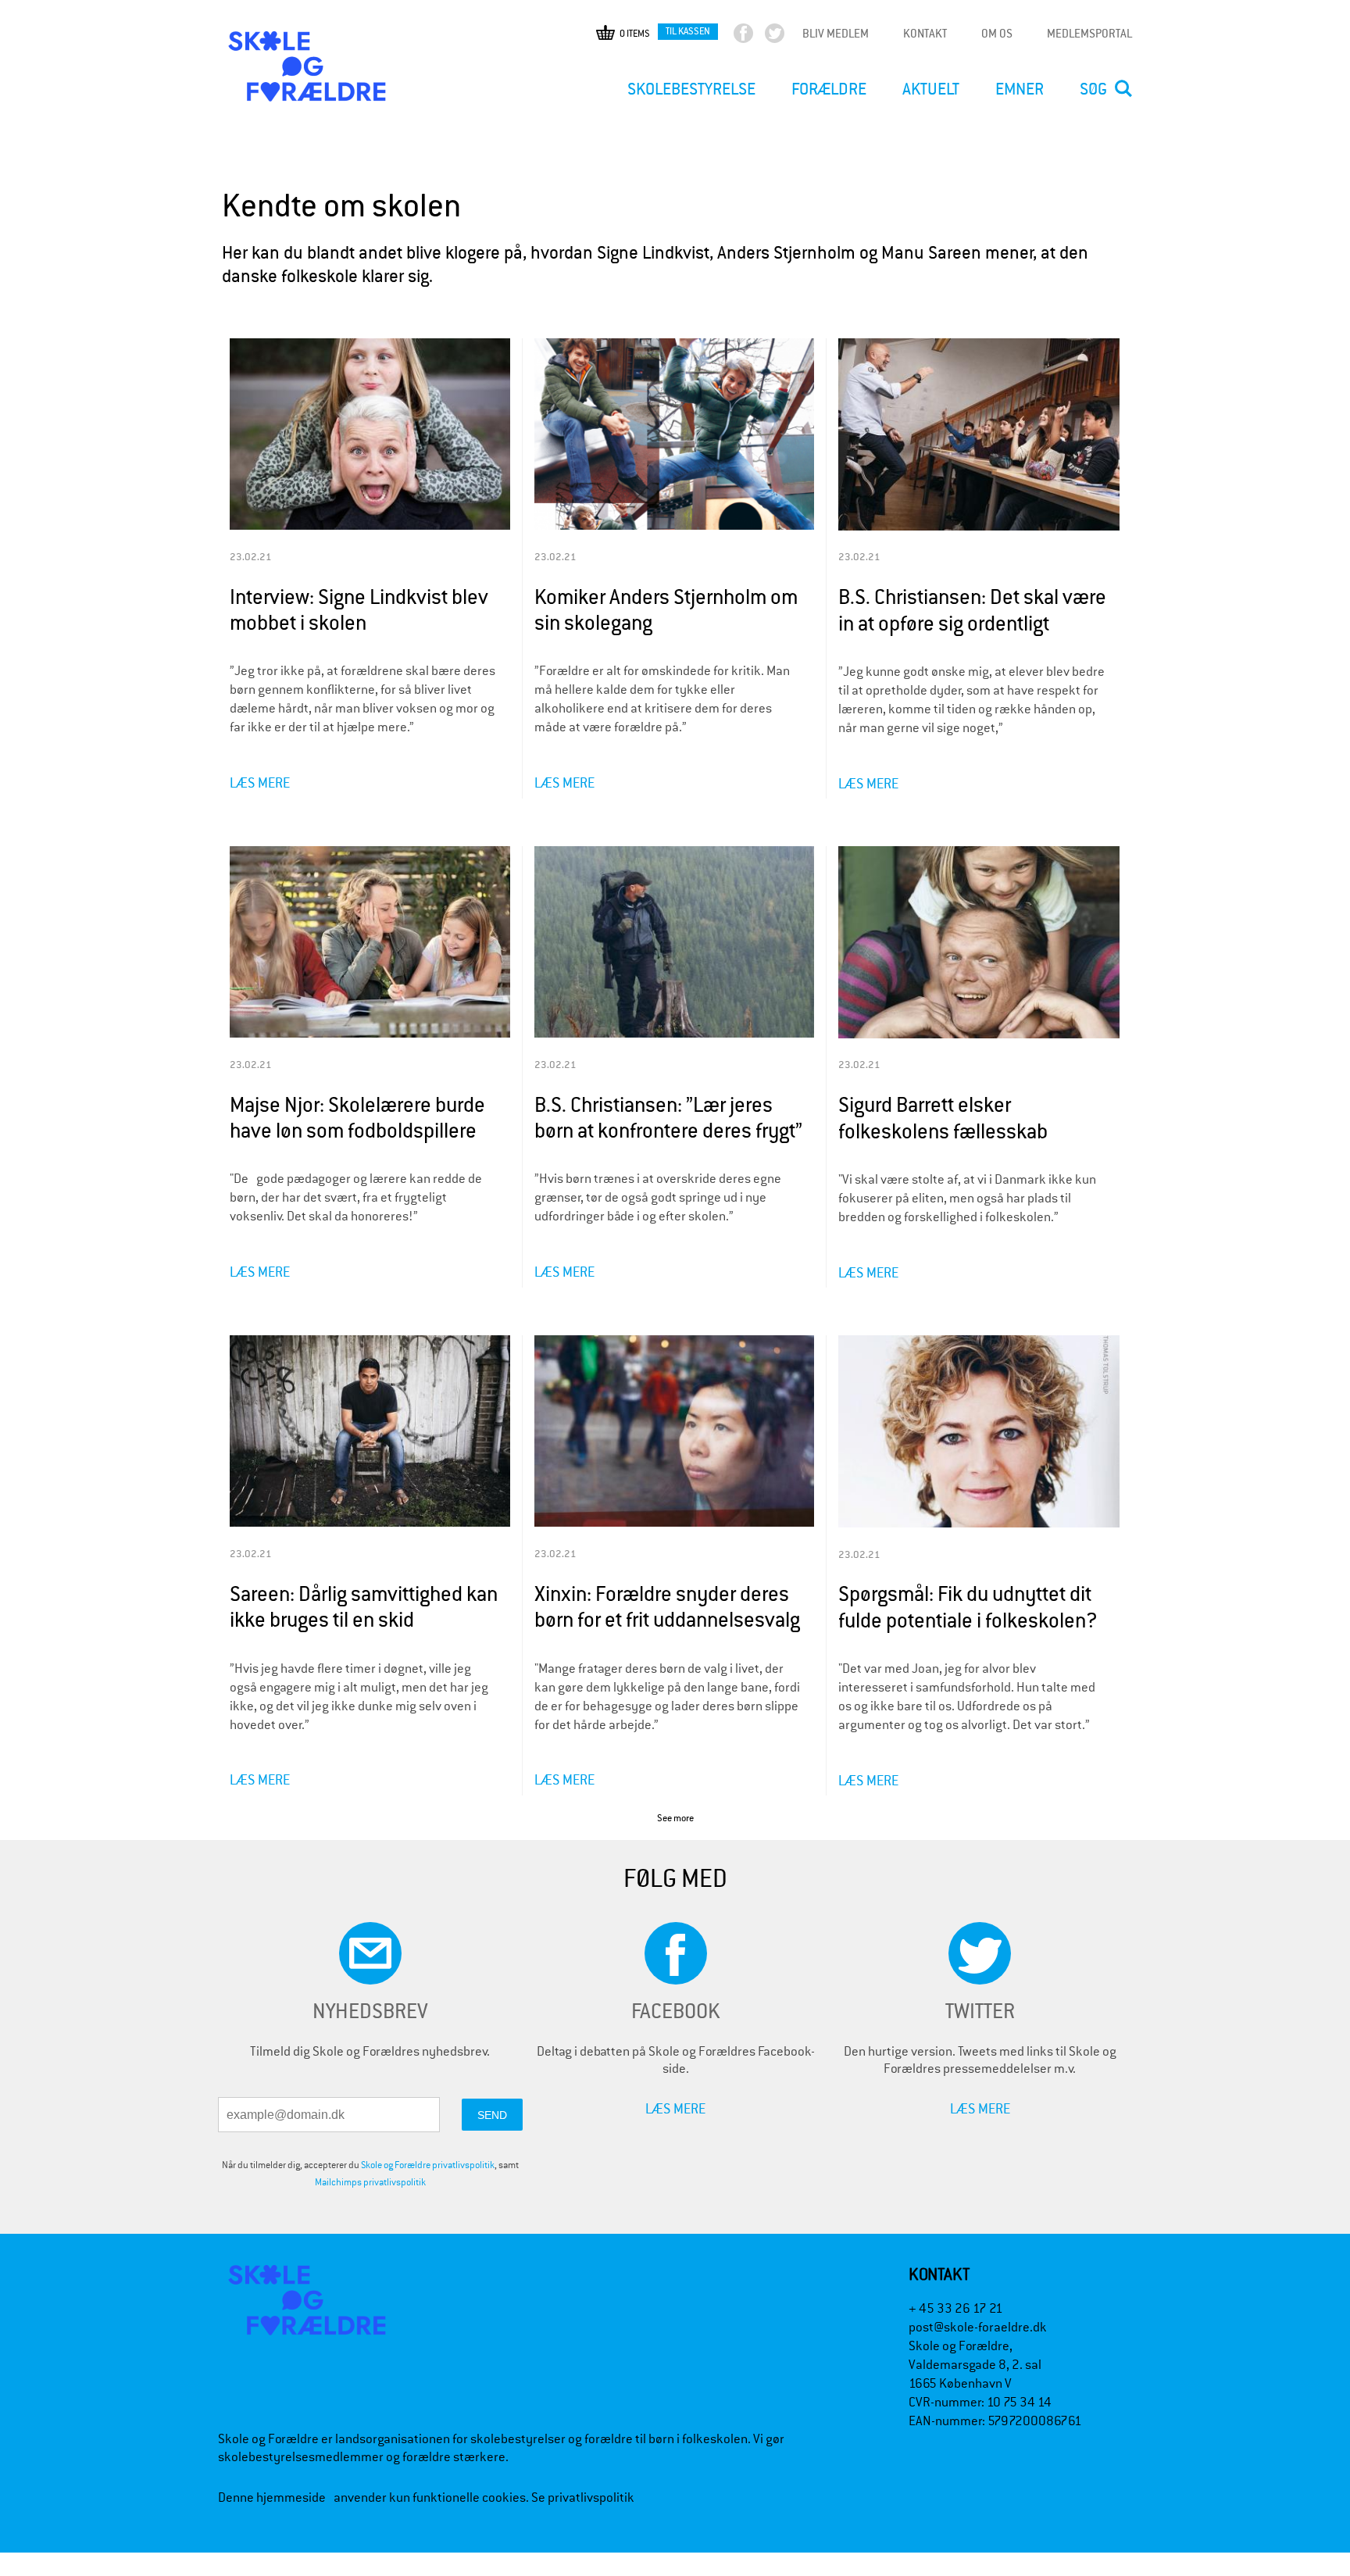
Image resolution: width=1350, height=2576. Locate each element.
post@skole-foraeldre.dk (978, 2327)
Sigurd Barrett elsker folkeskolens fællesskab (943, 1118)
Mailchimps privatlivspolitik (370, 2182)
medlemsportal (1089, 33)
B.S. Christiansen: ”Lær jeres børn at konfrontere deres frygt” (668, 1118)
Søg (1093, 89)
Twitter (788, 37)
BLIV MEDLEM (836, 33)
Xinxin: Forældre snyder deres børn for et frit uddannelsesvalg (667, 1608)
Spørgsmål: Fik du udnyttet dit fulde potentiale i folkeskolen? (968, 1608)
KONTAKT (925, 33)
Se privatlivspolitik (583, 2497)
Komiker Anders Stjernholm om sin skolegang (666, 611)
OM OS (997, 33)
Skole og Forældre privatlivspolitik (428, 2165)
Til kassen (688, 31)
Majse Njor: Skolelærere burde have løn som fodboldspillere (357, 1118)
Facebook (757, 37)
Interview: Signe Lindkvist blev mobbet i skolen (359, 611)
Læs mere (260, 782)
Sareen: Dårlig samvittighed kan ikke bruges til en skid (364, 1608)
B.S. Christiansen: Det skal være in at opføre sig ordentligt (972, 611)
